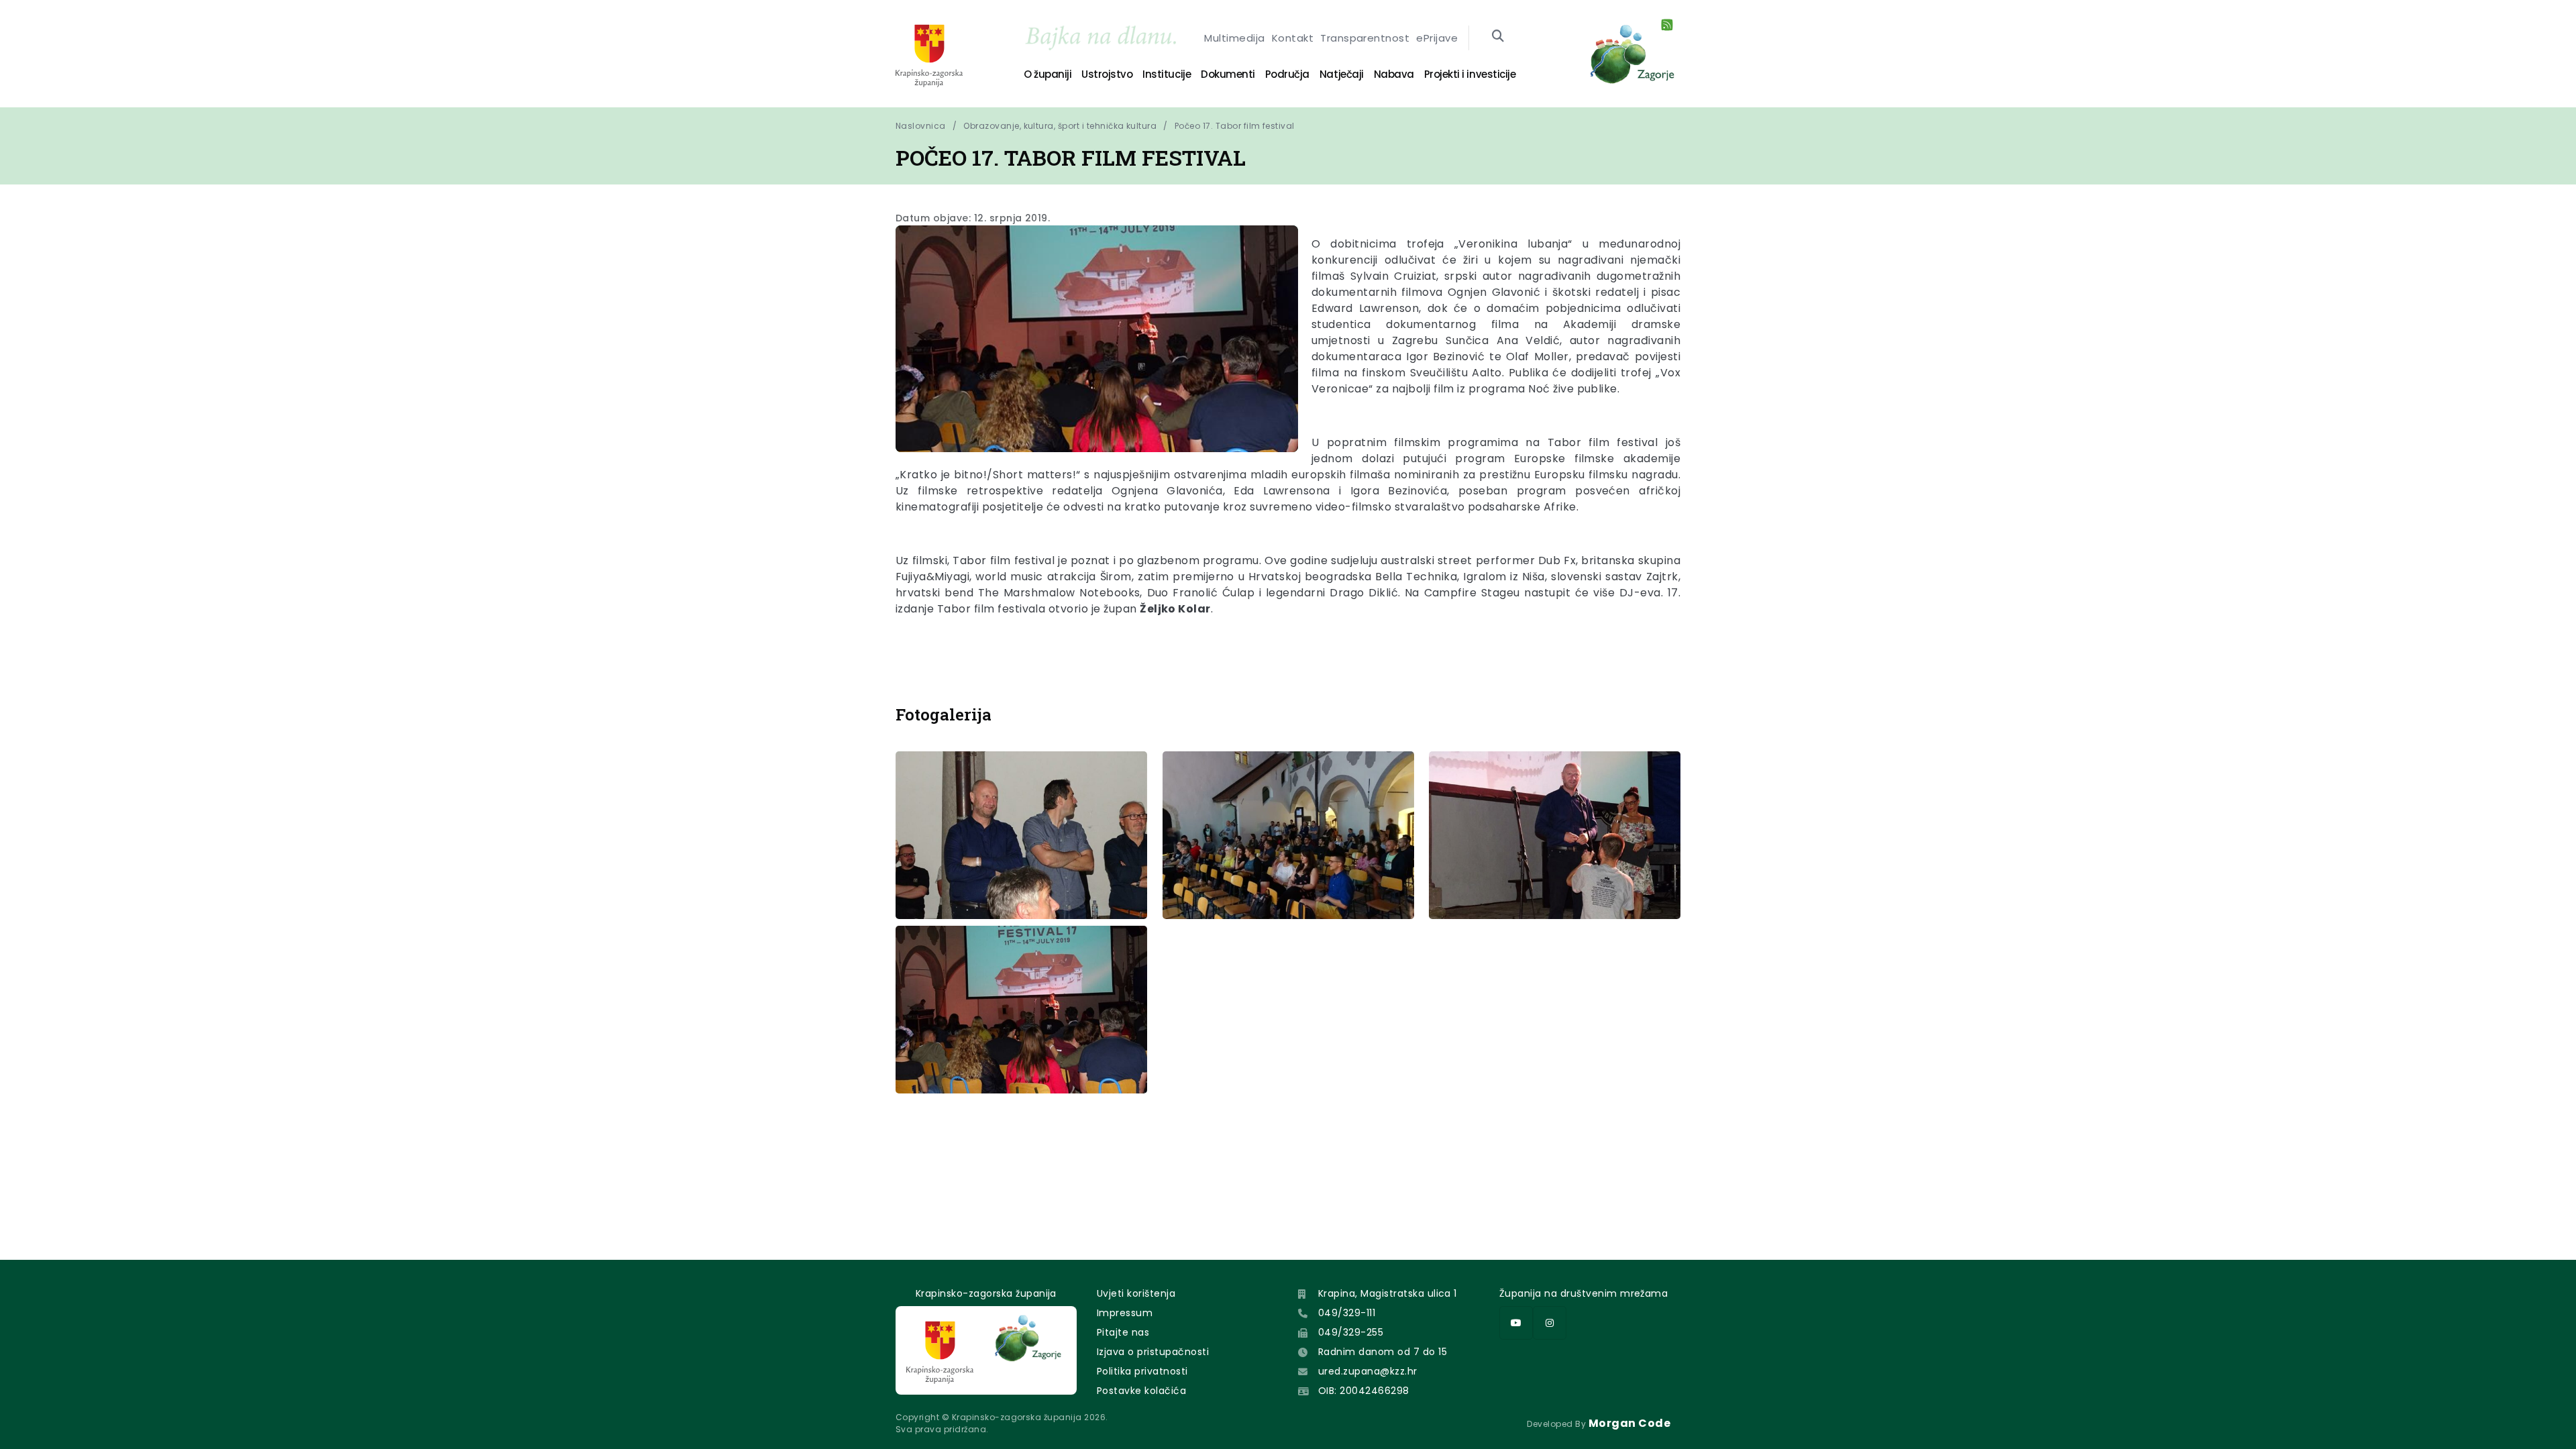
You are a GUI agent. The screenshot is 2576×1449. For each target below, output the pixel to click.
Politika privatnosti (1142, 1371)
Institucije (1167, 74)
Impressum (1125, 1313)
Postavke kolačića (1141, 1391)
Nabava (1394, 74)
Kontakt (1293, 38)
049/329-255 (1351, 1332)
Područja (1287, 74)
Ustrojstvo (1107, 74)
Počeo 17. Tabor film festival (1235, 126)
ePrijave (1437, 38)
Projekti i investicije (1470, 74)
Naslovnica (921, 126)
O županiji (1048, 74)
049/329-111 (1347, 1313)
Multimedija (1234, 38)
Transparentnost (1365, 38)
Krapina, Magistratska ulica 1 (1388, 1293)
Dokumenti (1228, 74)
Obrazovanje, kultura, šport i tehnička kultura (1060, 126)
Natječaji (1342, 74)
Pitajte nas (1123, 1332)
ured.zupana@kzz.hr (1368, 1371)
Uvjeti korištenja (1136, 1293)
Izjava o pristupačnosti (1153, 1352)
